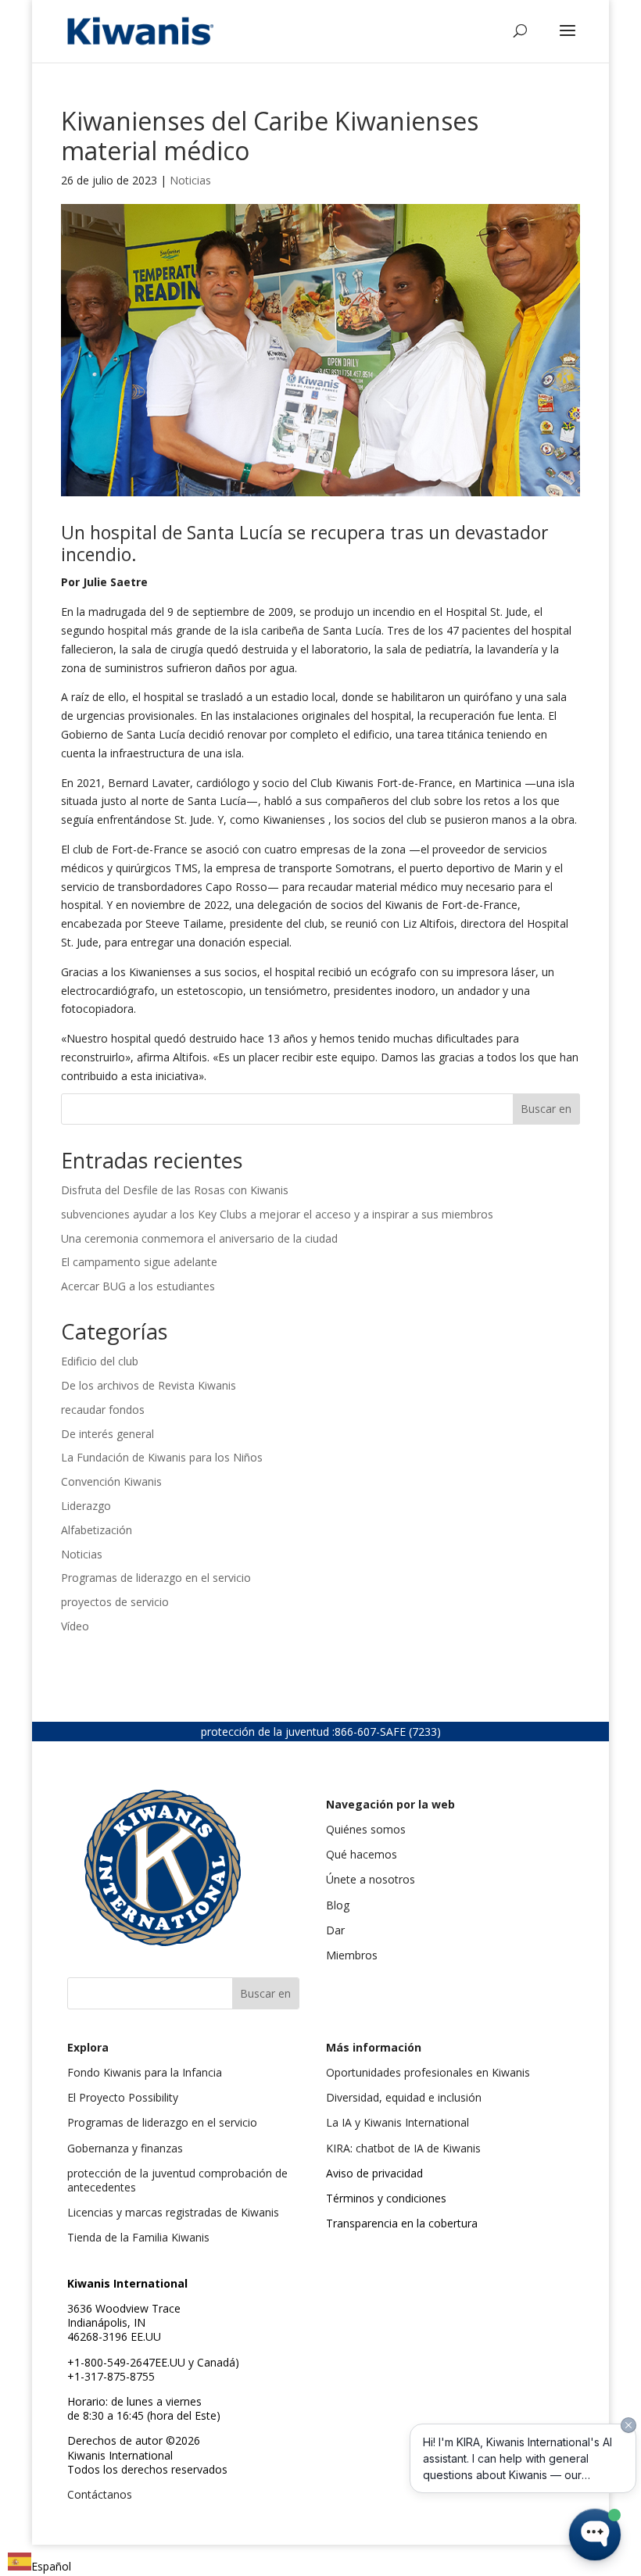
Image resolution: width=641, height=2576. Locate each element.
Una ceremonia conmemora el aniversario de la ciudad (199, 1238)
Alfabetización (97, 1530)
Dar (335, 1930)
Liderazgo (86, 1506)
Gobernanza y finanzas (125, 2148)
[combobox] (39, 2564)
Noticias (190, 180)
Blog (338, 1905)
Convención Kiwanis (111, 1481)
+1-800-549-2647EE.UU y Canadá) (153, 2362)
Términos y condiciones (386, 2198)
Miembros (352, 1955)
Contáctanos (100, 2494)
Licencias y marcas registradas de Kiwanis (173, 2212)
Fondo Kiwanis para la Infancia (145, 2072)
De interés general (107, 1434)
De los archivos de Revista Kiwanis (149, 1385)
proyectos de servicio (115, 1602)
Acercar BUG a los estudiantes (138, 1286)
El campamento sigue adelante (139, 1262)
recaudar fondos (103, 1410)
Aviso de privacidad (374, 2173)
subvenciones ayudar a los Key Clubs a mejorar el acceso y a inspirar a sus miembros (277, 1214)
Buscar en (546, 1109)
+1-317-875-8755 (111, 2376)
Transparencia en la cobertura (402, 2223)
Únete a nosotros (371, 1879)
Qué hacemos (362, 1854)
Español (51, 2566)
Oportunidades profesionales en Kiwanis (428, 2072)
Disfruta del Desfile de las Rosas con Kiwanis (176, 1190)
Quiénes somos (366, 1829)
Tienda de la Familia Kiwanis (138, 2237)
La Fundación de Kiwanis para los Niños (162, 1457)
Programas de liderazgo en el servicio (156, 1578)
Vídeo (75, 1626)
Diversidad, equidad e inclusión (404, 2097)
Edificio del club (100, 1361)
